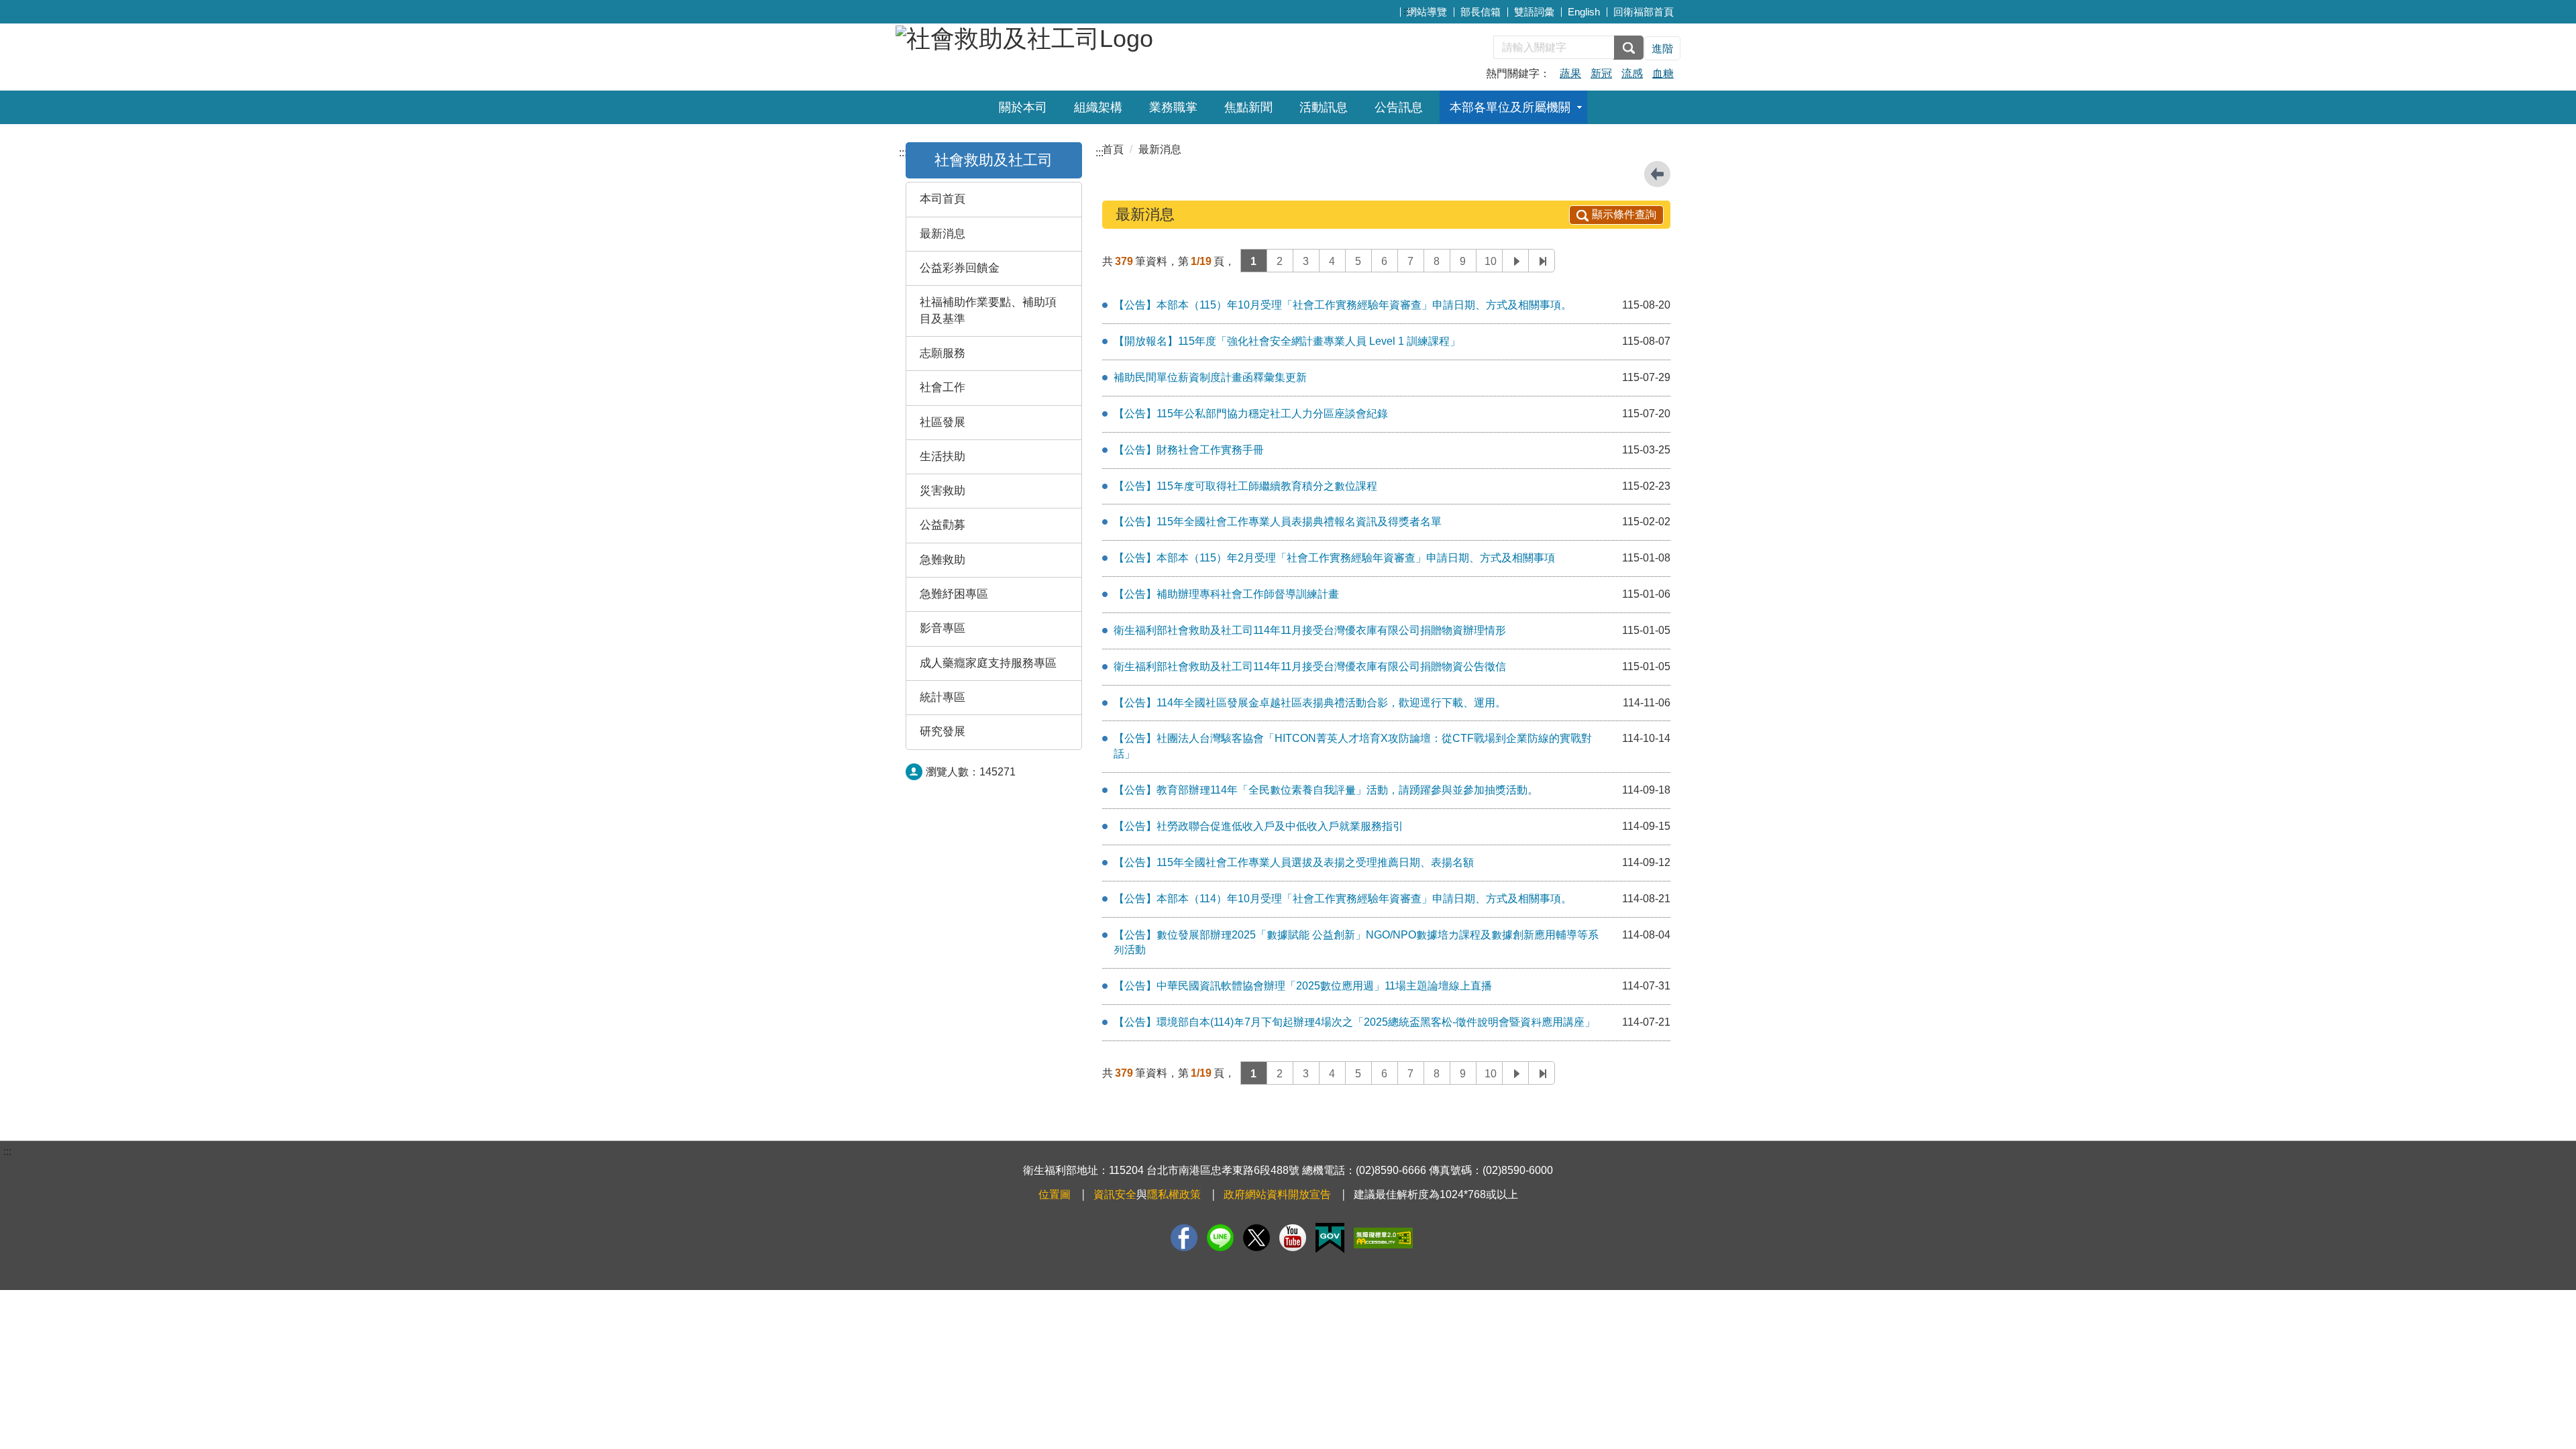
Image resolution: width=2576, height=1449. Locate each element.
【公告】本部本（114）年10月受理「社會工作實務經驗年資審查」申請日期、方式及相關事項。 (1343, 899)
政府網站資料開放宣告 (1277, 1194)
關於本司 (1023, 107)
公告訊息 (1399, 107)
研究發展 (943, 732)
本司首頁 (943, 199)
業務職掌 (1173, 107)
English (1584, 12)
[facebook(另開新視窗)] (1184, 1238)
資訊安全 (1115, 1194)
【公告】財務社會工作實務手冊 (1189, 450)
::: (1407, 10)
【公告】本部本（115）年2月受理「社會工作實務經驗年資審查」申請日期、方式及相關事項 (1334, 558)
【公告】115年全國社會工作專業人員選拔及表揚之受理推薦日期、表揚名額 (1294, 862)
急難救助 (943, 560)
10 (1491, 261)
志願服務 (943, 353)
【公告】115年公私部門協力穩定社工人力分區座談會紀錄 (1251, 414)
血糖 (1663, 73)
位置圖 (1055, 1194)
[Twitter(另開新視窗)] (1256, 1238)
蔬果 (1570, 73)
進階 (1662, 49)
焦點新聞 (1248, 107)
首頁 (1113, 149)
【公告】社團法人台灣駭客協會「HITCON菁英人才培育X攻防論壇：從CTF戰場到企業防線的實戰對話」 (1353, 746)
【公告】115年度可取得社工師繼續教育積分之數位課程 (1245, 486)
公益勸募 (943, 525)
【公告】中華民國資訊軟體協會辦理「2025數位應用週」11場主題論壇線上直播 (1303, 986)
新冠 (1601, 73)
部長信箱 (1481, 12)
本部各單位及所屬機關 (1510, 107)
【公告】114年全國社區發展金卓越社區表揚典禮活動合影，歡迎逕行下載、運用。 (1310, 703)
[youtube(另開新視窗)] (1293, 1238)
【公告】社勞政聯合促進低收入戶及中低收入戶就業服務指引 (1258, 826)
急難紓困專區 (954, 594)
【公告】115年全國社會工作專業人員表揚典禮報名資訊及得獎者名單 (1278, 522)
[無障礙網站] (1383, 1238)
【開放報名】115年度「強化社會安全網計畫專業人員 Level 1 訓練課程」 (1287, 341)
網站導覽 (1427, 12)
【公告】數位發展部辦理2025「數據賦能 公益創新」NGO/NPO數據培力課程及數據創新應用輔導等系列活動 (1356, 943)
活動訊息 (1324, 107)
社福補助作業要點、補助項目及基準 (988, 310)
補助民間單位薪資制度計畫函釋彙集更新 (1210, 377)
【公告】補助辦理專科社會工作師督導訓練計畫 (1226, 594)
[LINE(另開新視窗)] (1220, 1238)
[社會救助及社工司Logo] (1024, 37)
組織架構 (1098, 107)
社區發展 (943, 422)
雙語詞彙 (1534, 12)
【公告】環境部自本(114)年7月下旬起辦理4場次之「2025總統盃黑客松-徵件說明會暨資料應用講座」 (1354, 1022)
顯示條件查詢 (1624, 214)
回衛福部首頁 (1644, 12)
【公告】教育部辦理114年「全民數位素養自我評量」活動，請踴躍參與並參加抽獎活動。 (1326, 790)
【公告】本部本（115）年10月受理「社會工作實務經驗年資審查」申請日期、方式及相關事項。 (1343, 305)
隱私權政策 (1174, 1194)
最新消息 (943, 234)
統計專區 (943, 697)
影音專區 (943, 628)
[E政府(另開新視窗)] (1330, 1238)
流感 (1632, 73)
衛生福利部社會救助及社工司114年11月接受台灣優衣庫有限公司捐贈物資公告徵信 (1310, 666)
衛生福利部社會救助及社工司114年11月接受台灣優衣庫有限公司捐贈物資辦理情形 (1310, 630)
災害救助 (943, 491)
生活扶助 (943, 457)
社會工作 (943, 387)
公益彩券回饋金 (960, 268)
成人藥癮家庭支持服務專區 (988, 663)
